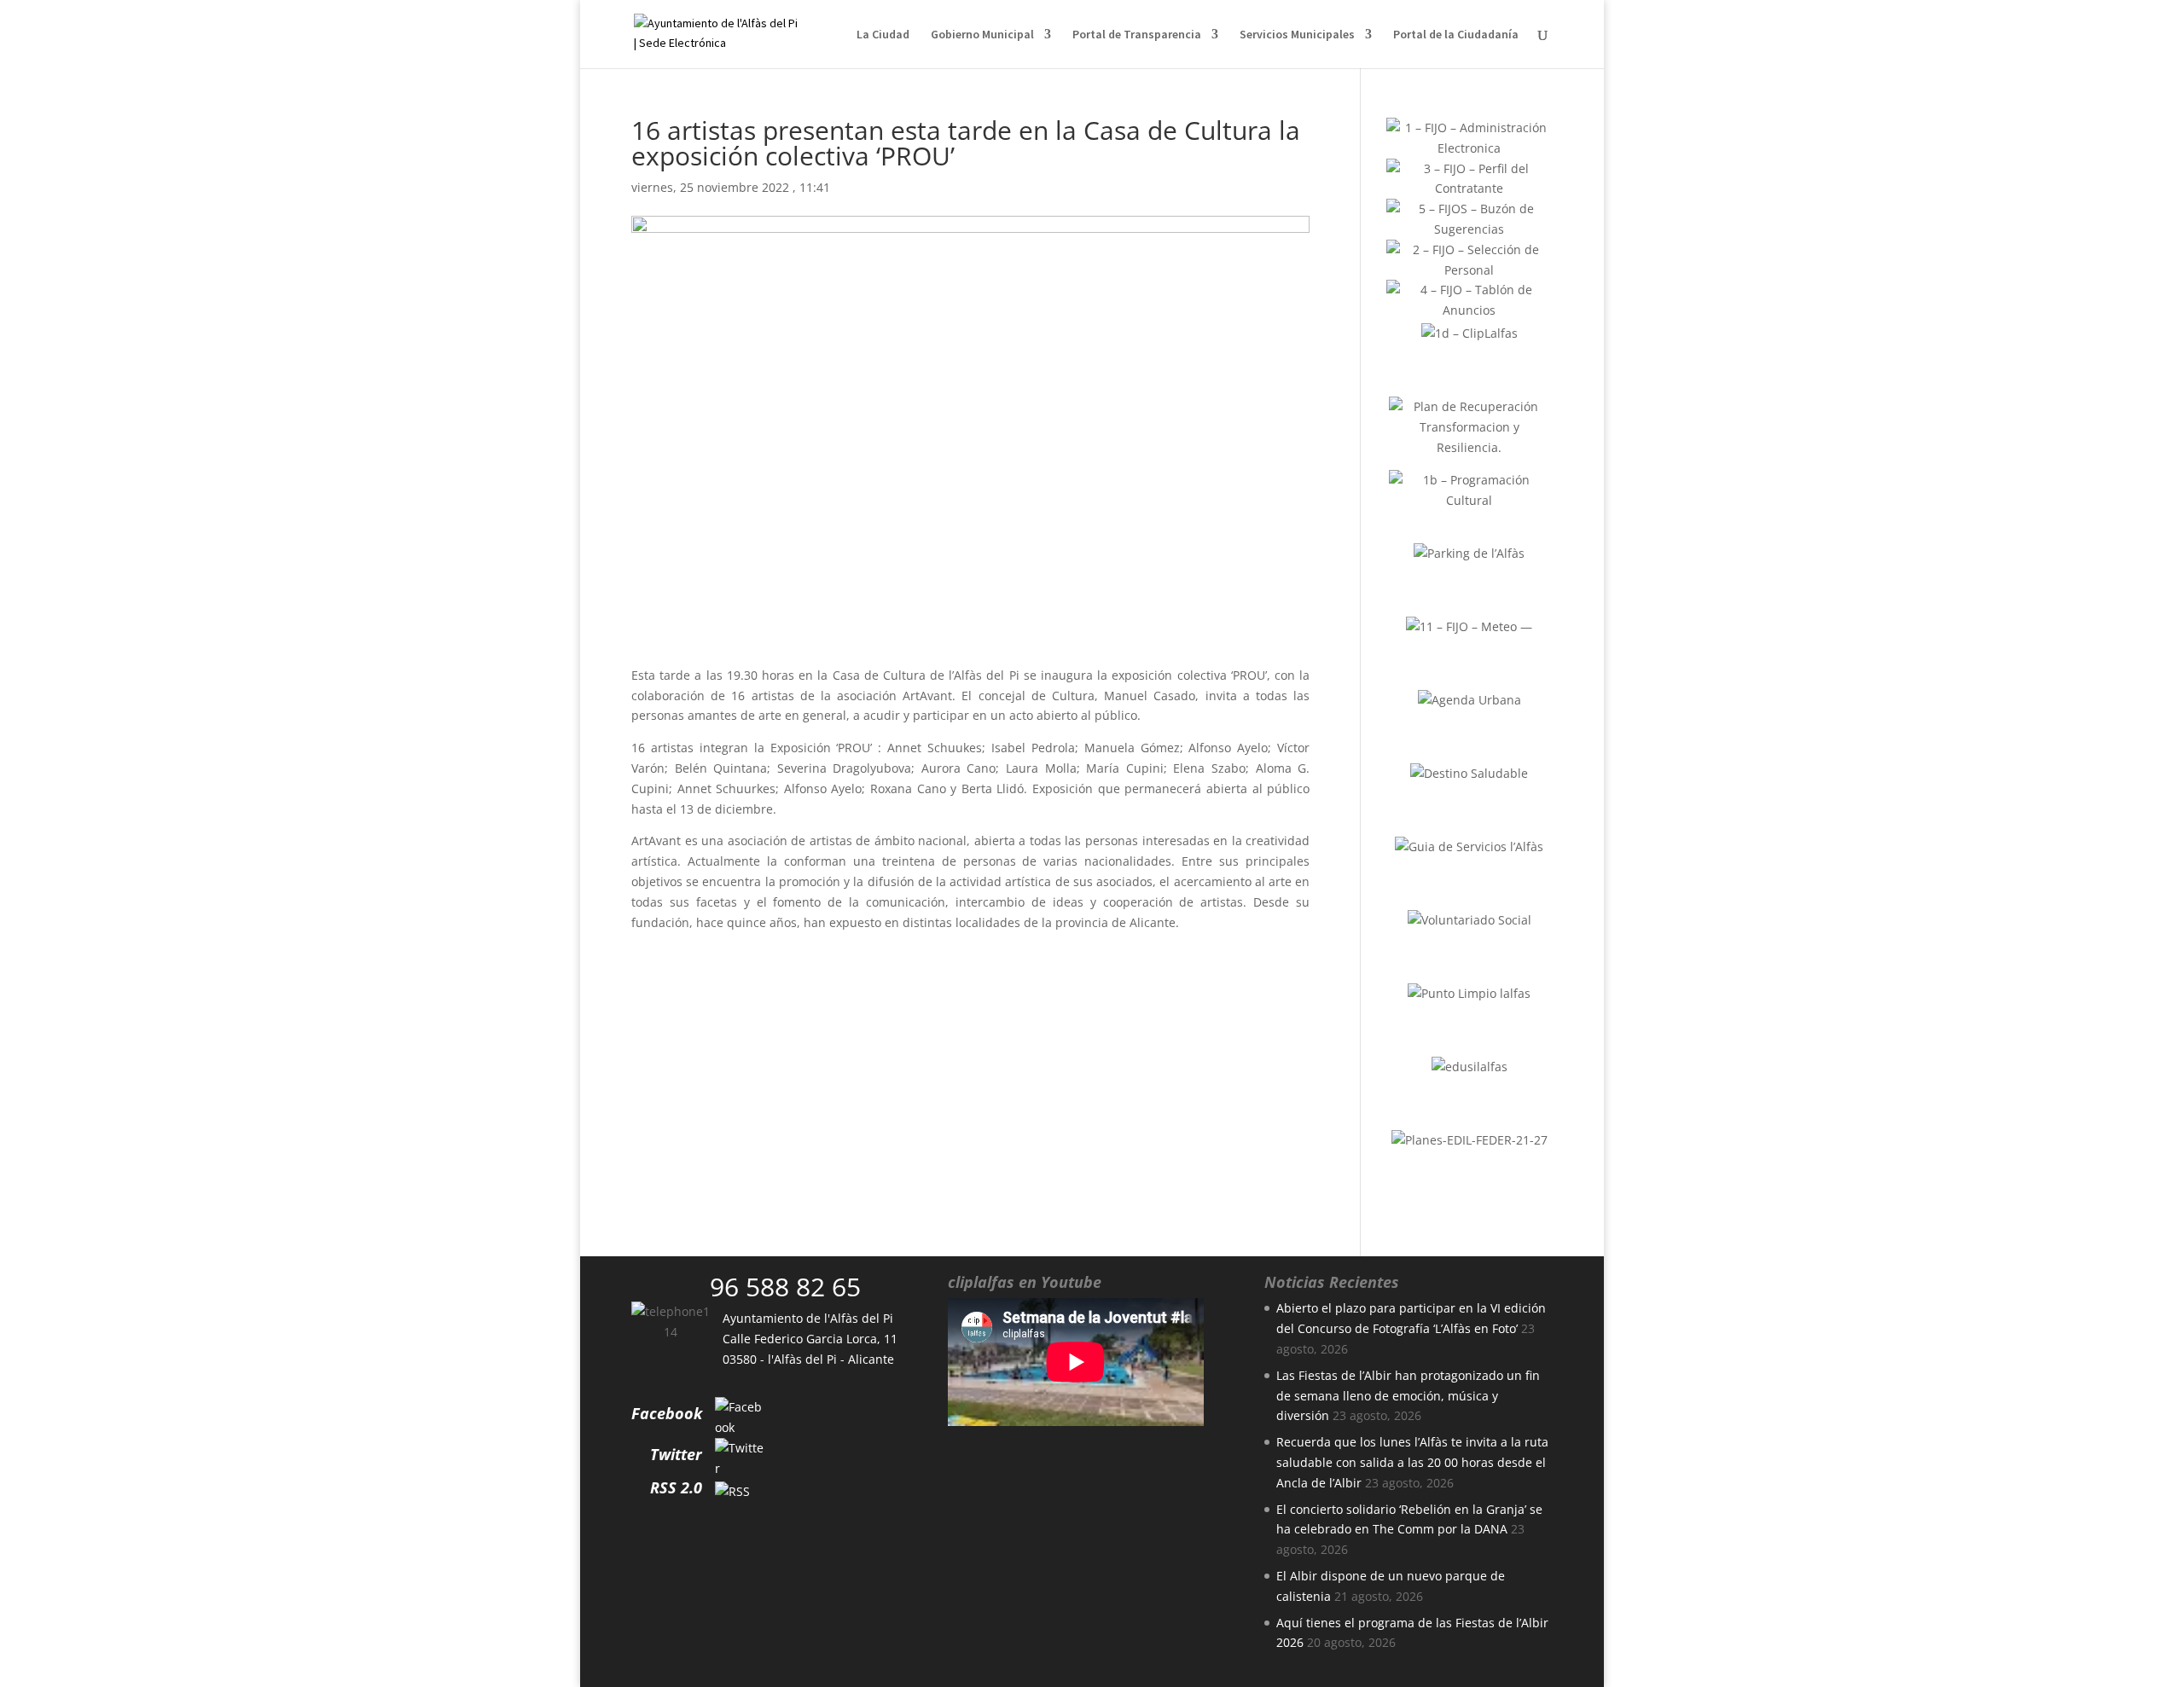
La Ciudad (883, 35)
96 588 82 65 (785, 1287)
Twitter (676, 1454)
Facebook (667, 1413)
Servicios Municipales (1297, 35)
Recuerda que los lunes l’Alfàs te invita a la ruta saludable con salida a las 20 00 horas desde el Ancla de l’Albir (1412, 1462)
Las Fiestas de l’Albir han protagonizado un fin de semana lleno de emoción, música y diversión (1408, 1396)
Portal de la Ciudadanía (1456, 35)
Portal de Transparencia (1137, 35)
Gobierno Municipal (982, 35)
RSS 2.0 (676, 1487)
